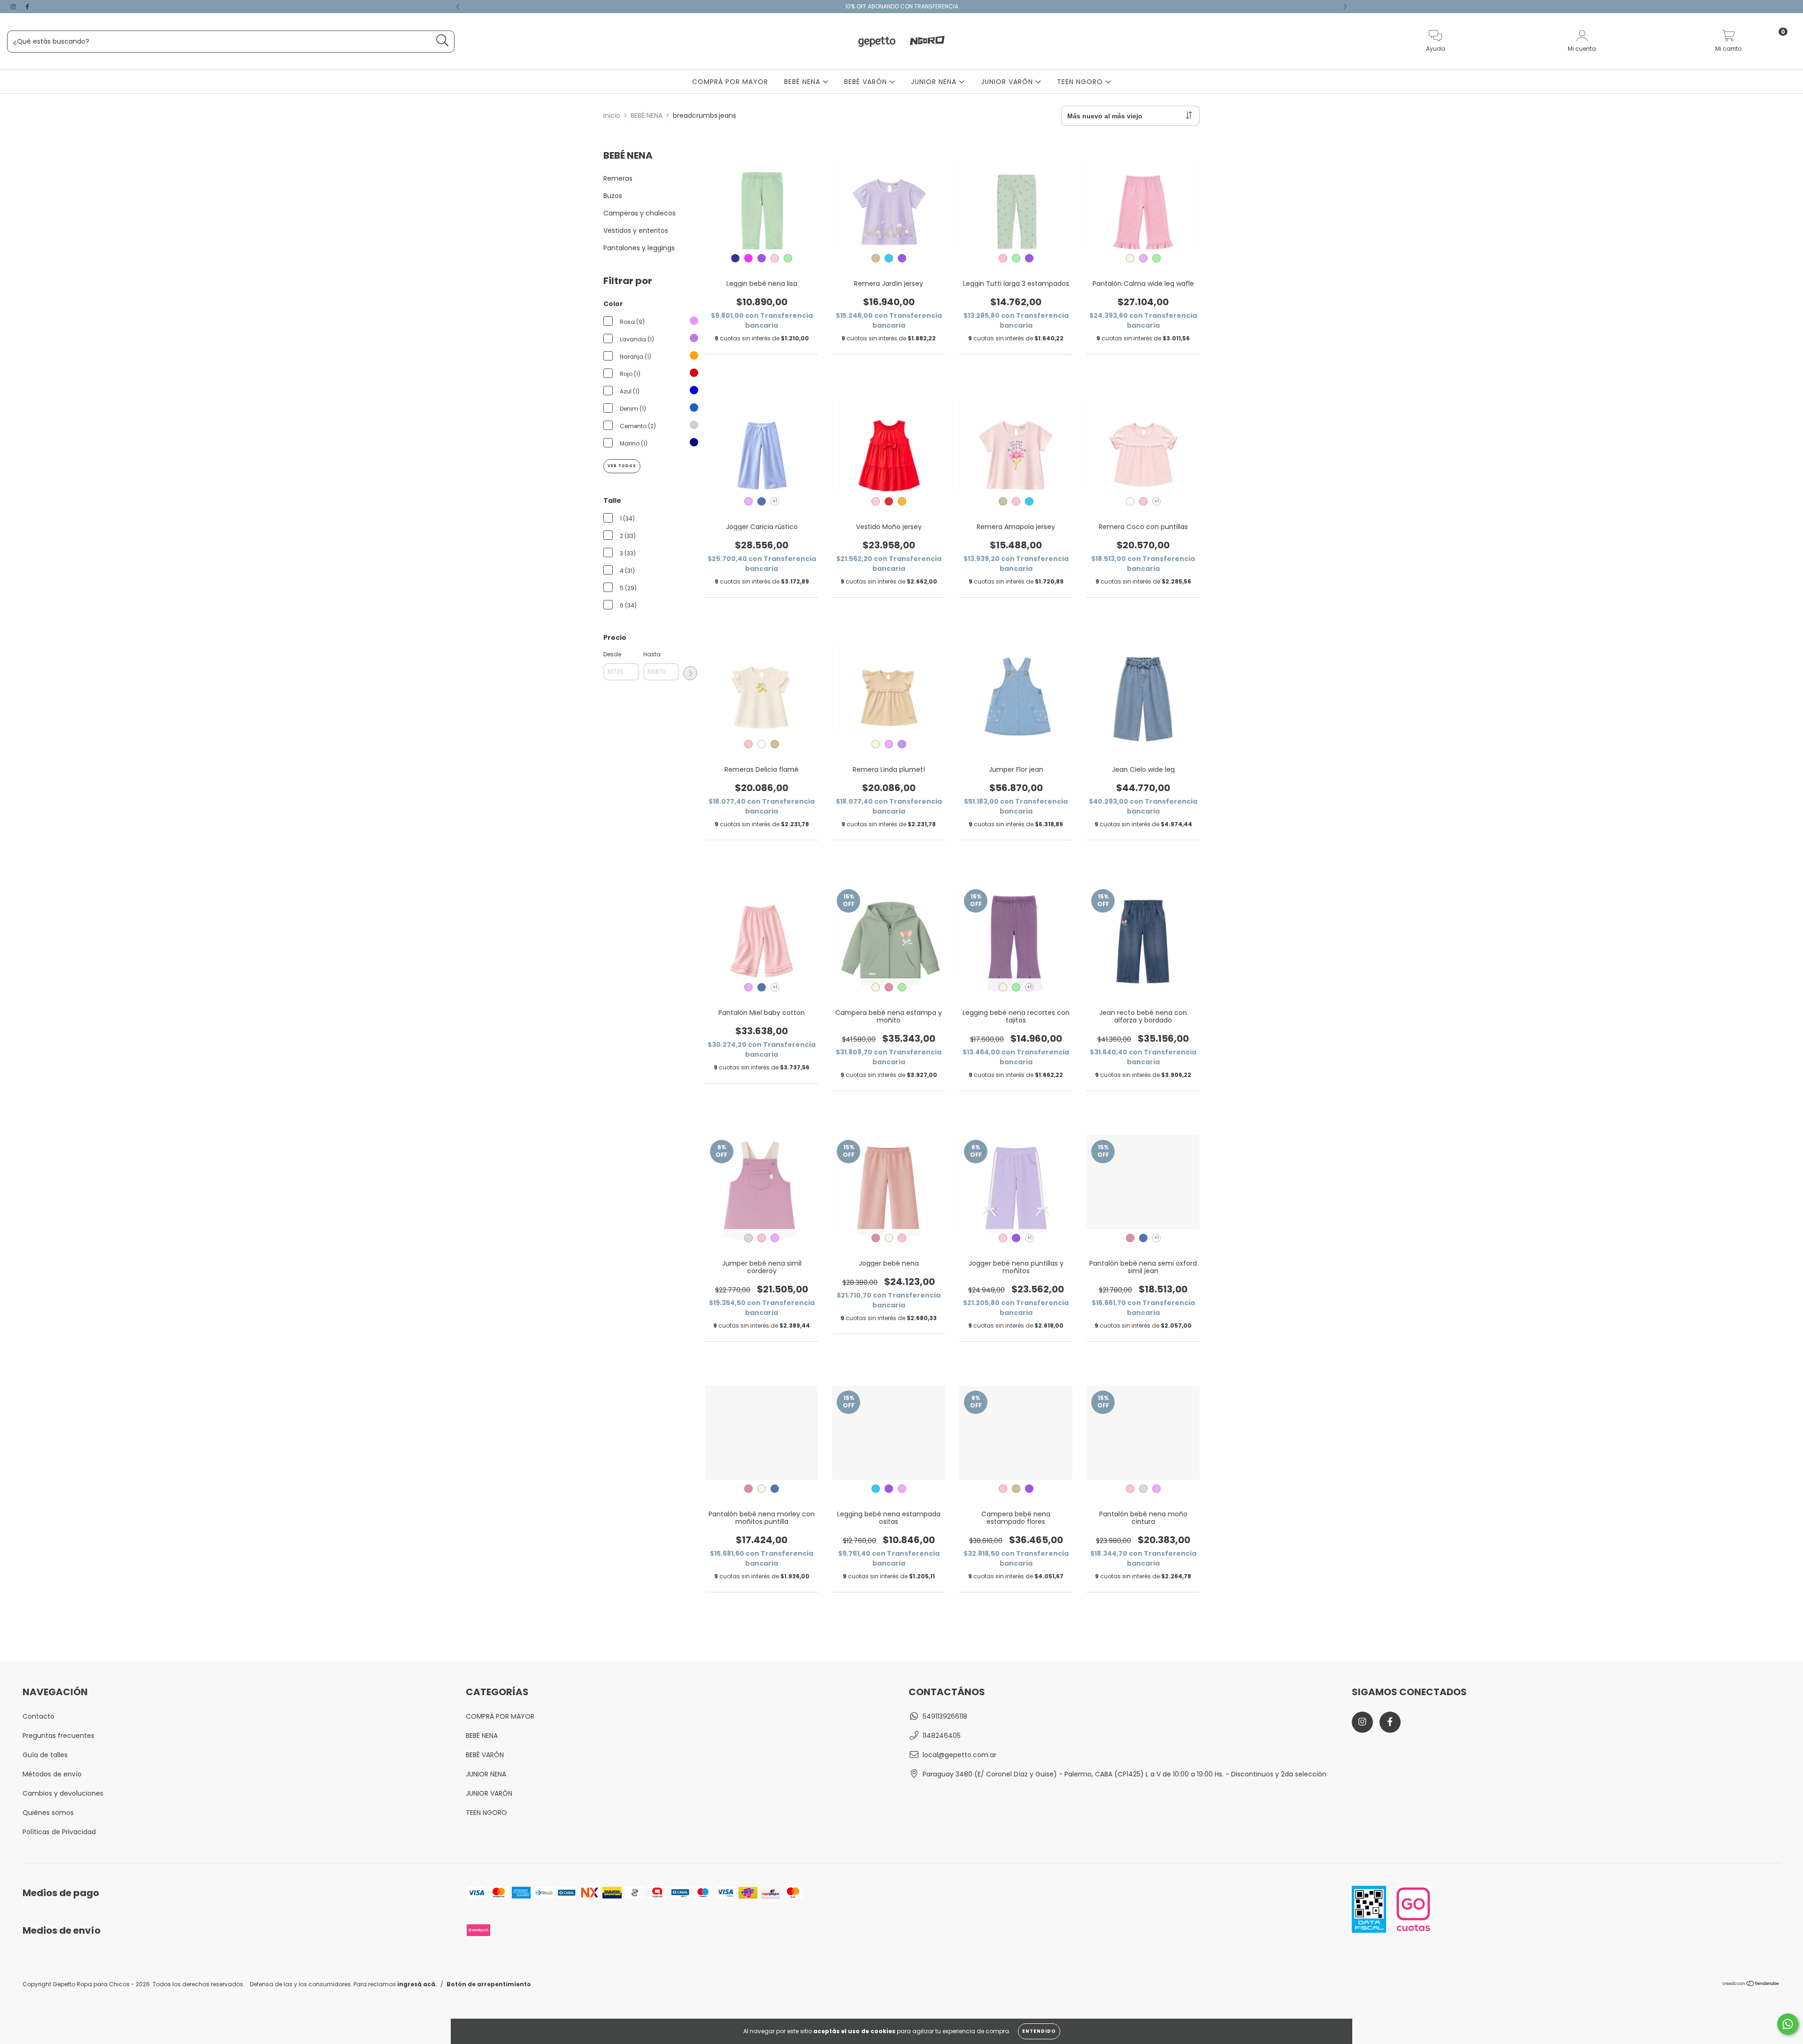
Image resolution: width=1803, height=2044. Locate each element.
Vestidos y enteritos (636, 231)
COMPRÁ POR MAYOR (730, 82)
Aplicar (690, 673)
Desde (612, 654)
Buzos (613, 196)
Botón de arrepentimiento (489, 1984)
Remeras (618, 178)
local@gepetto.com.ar (959, 1755)
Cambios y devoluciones (63, 1793)
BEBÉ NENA (803, 82)
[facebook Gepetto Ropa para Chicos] (27, 7)
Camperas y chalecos (640, 213)
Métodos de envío (52, 1774)
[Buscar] (443, 41)
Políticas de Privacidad (59, 1832)
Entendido (1039, 2031)
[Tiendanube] (1751, 1985)
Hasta (652, 654)
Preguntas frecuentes (58, 1736)
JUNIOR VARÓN (1008, 82)
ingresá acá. (417, 1984)
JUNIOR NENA (935, 82)
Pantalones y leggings (639, 248)
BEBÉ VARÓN (867, 82)
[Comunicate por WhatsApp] (1788, 2024)
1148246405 (942, 1736)
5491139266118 (945, 1716)
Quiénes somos (48, 1813)
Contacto (39, 1716)
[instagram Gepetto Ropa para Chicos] (14, 7)
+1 (775, 501)
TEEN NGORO (1081, 82)
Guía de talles (45, 1755)
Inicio (612, 115)
